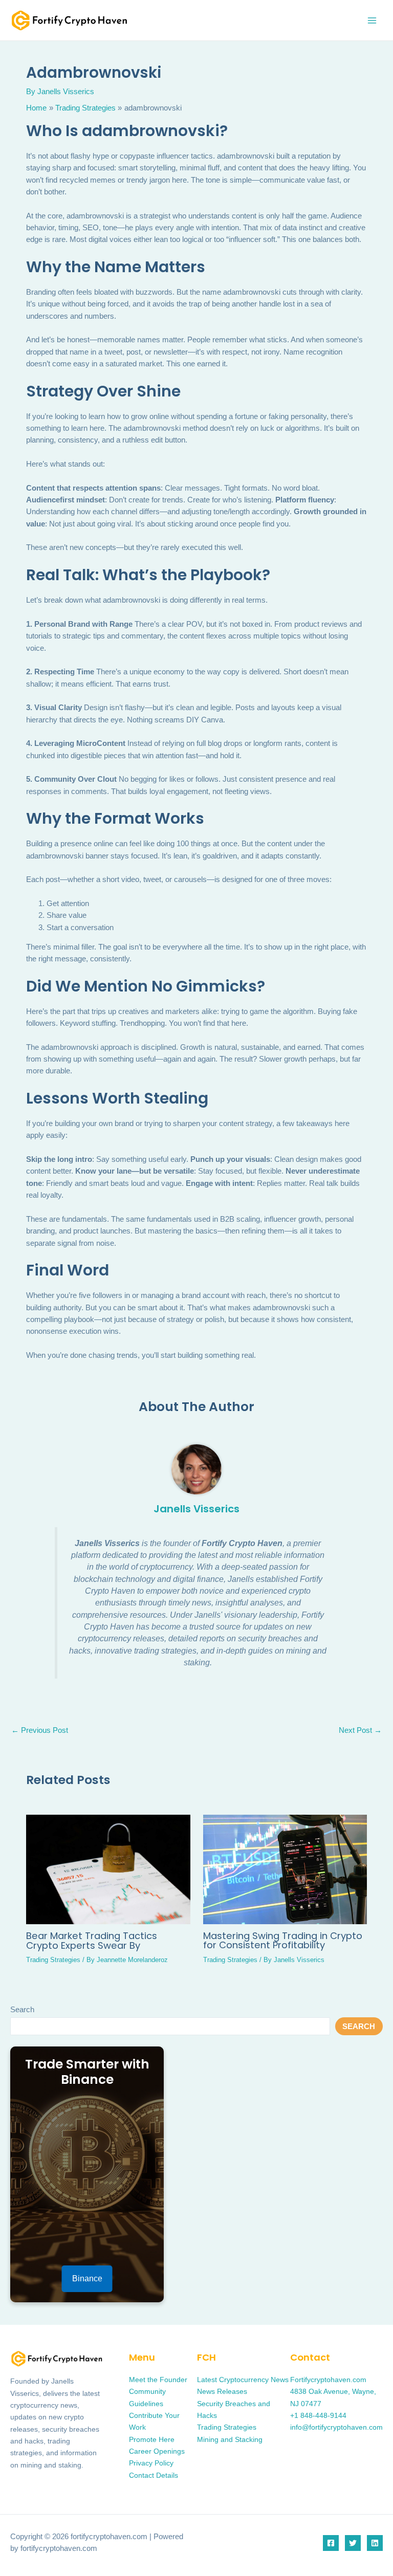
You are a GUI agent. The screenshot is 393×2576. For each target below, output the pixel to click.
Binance (87, 2278)
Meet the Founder (158, 2380)
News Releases (222, 2392)
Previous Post (40, 1731)
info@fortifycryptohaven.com (336, 2427)
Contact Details (154, 2475)
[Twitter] (353, 2543)
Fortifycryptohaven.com (328, 2380)
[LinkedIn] (375, 2543)
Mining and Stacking (230, 2440)
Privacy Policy (151, 2463)
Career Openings (157, 2451)
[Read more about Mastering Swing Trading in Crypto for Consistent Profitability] (285, 1869)
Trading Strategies (53, 1960)
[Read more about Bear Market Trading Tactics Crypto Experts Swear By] (108, 1869)
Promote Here (152, 2440)
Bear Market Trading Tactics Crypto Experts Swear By (92, 1940)
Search (22, 2010)
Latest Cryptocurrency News (243, 2380)
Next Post (360, 1731)
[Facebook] (331, 2543)
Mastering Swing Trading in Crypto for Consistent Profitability (283, 1940)
